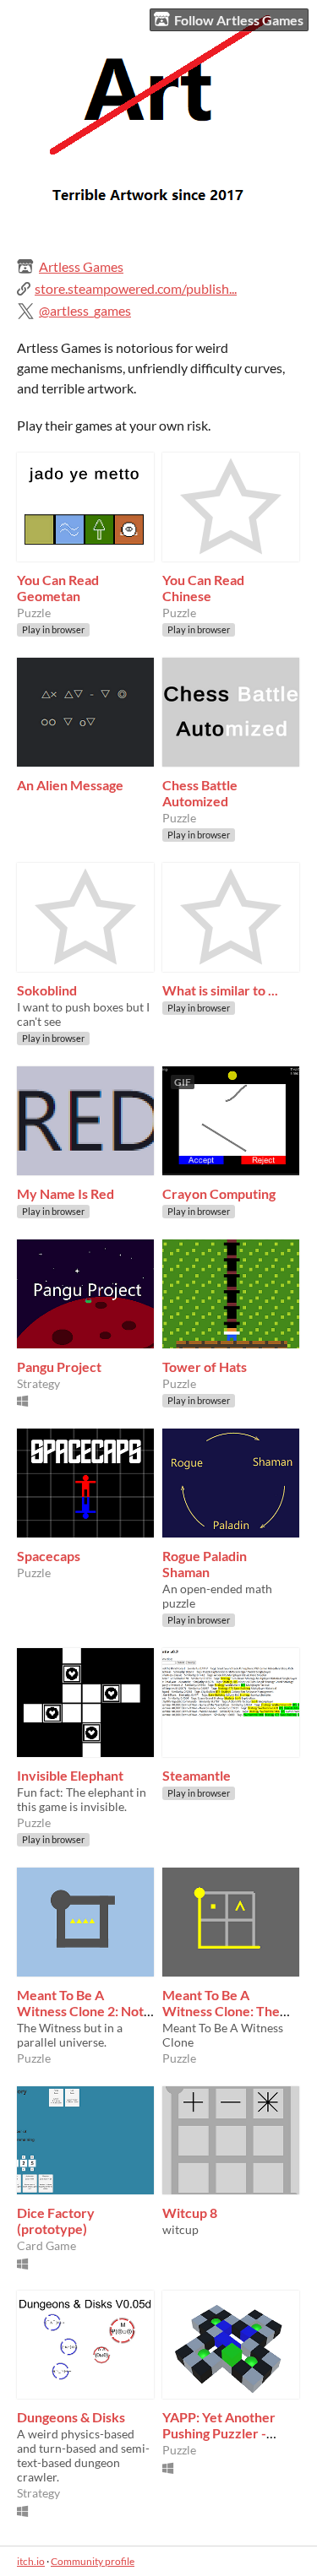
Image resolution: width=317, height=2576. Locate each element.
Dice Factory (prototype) (56, 2221)
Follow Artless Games (239, 20)
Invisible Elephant (70, 1775)
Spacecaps (49, 1556)
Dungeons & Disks (71, 2417)
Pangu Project (59, 1367)
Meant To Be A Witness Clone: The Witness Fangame (221, 2011)
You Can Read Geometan (58, 588)
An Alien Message (70, 785)
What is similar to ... (220, 990)
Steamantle (197, 1775)
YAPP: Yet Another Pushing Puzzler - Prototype (219, 2433)
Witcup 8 (190, 2213)
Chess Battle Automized (200, 793)
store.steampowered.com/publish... (136, 288)
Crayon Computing (219, 1193)
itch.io (31, 2561)
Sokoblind (47, 990)
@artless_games (85, 310)
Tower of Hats (205, 1367)
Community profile (93, 2561)
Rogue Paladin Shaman (205, 1564)
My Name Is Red (66, 1193)
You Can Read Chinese (203, 588)
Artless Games (81, 266)
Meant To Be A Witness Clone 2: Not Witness (80, 2011)
